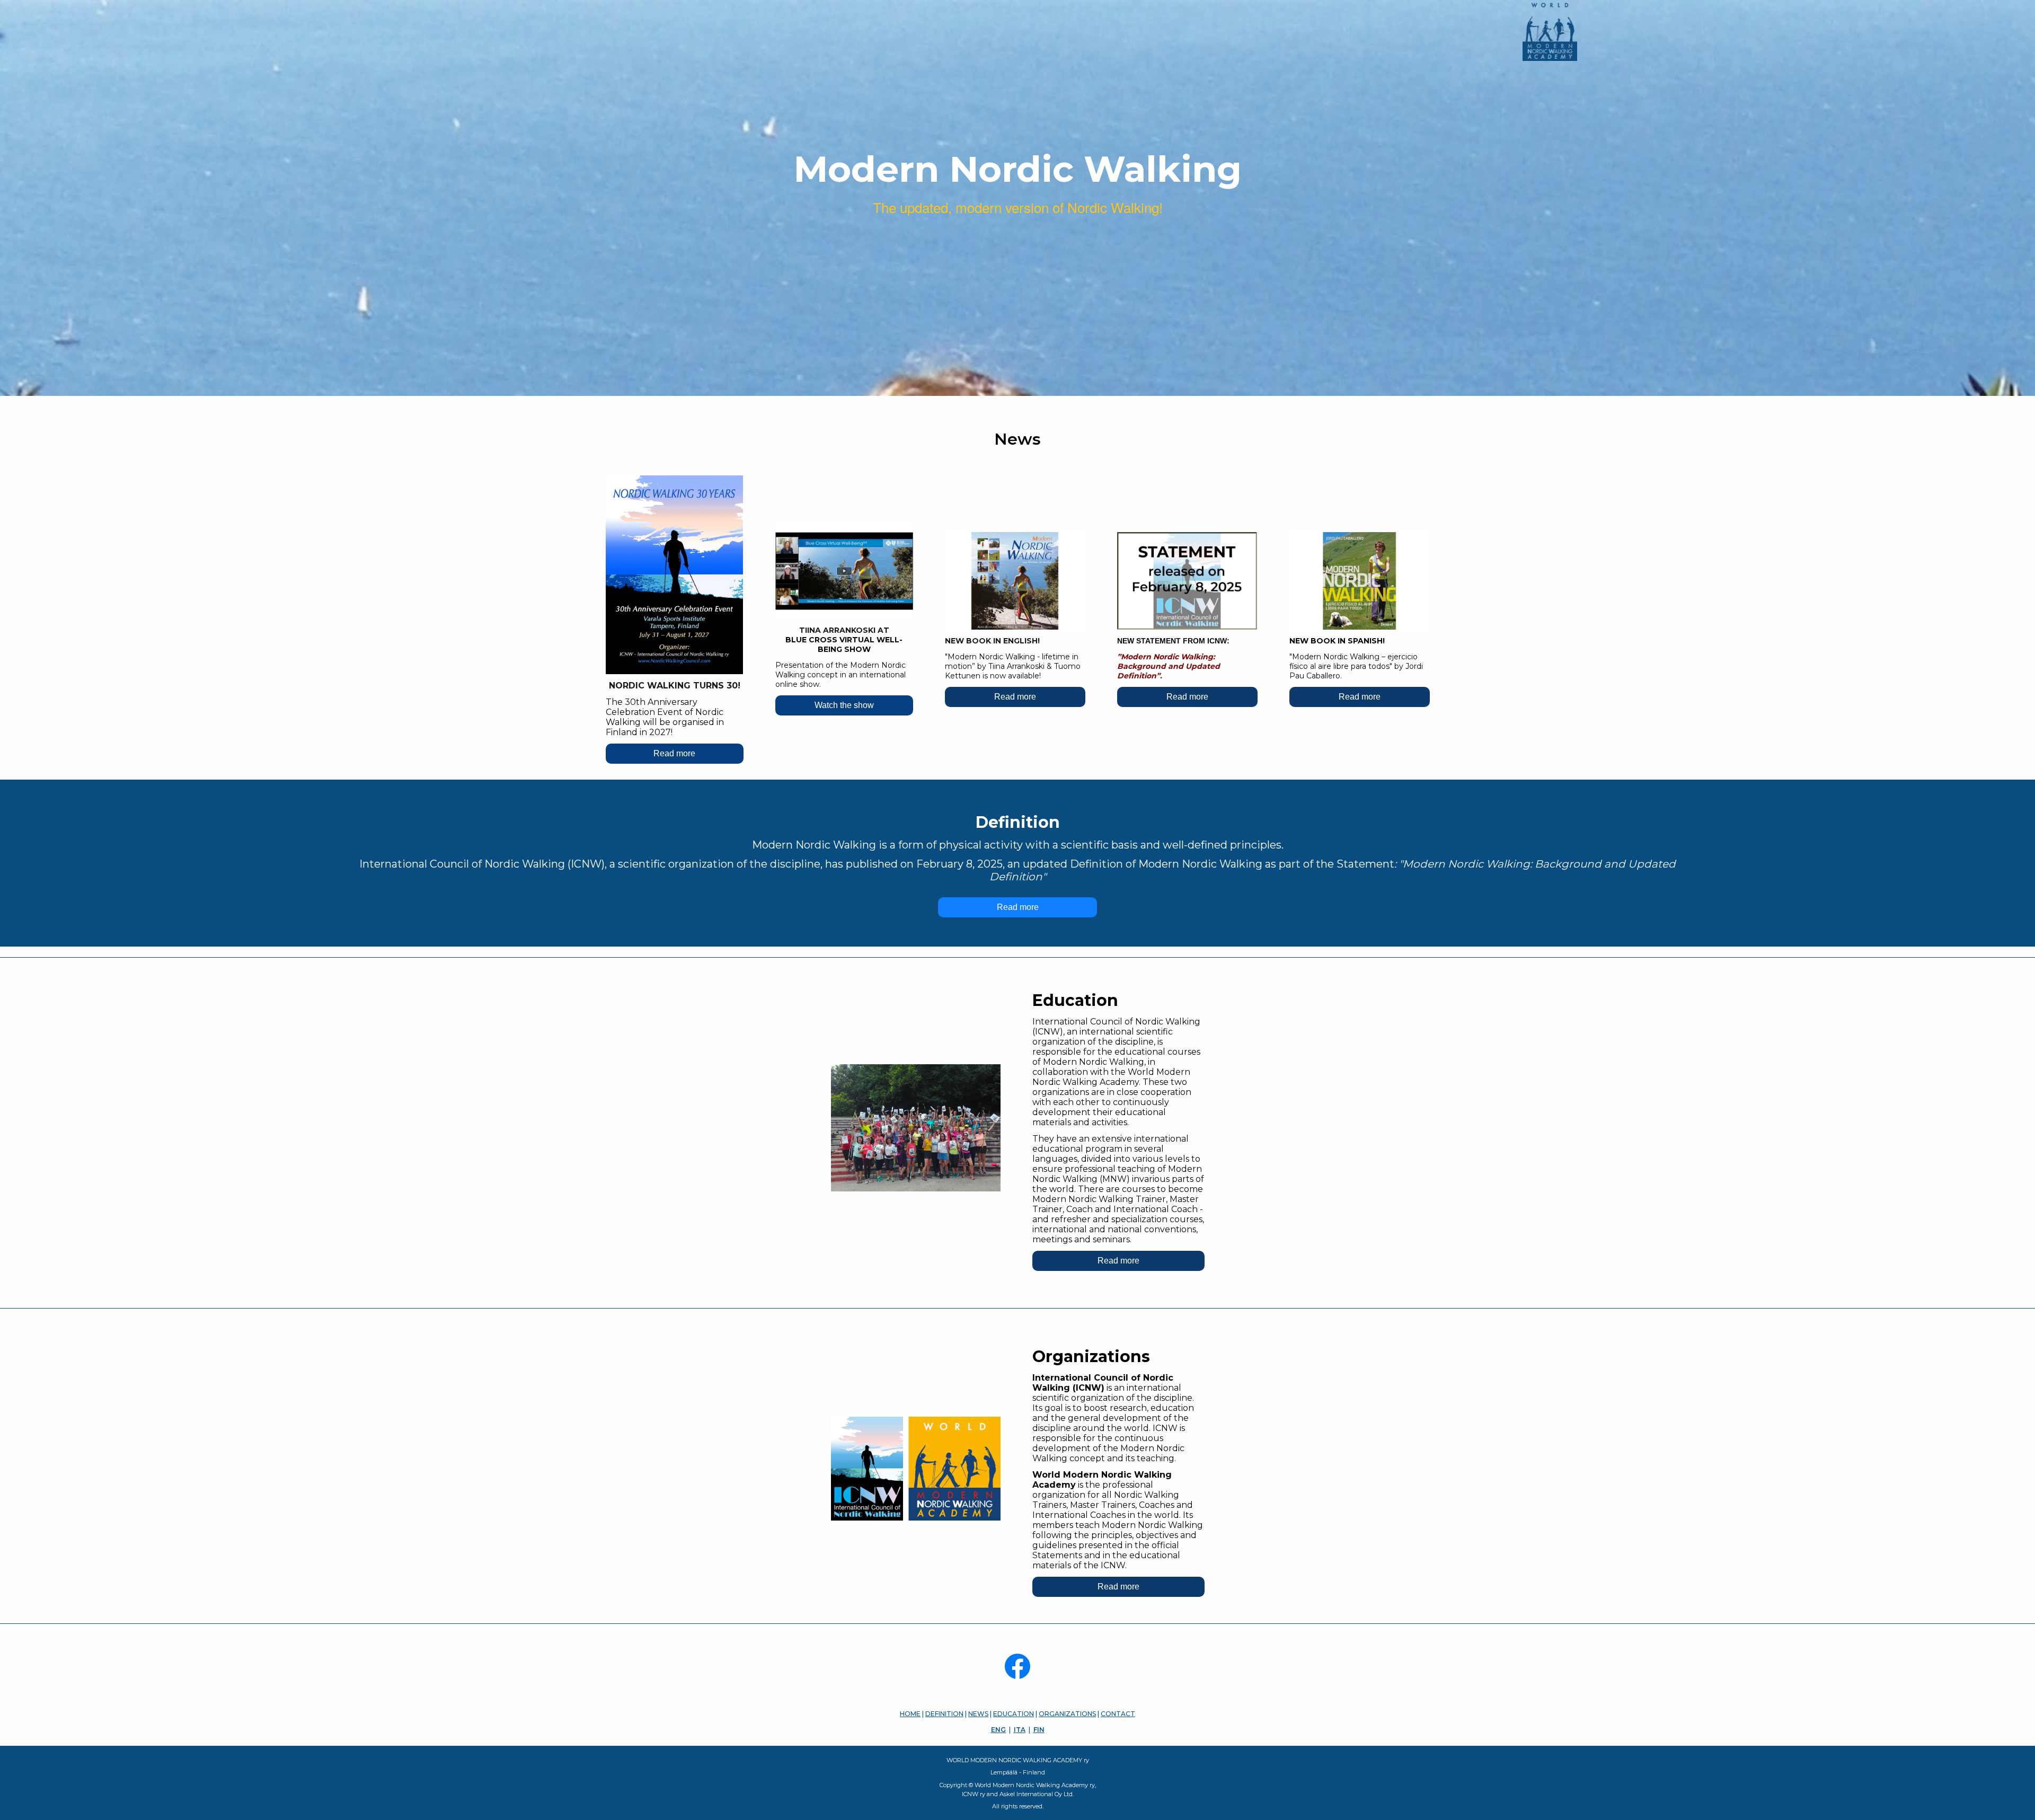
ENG (998, 1730)
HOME (910, 1714)
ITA (1020, 1730)
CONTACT (1118, 1714)
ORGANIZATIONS (1067, 1714)
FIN (1039, 1730)
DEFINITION (944, 1714)
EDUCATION (1014, 1714)
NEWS (978, 1714)
